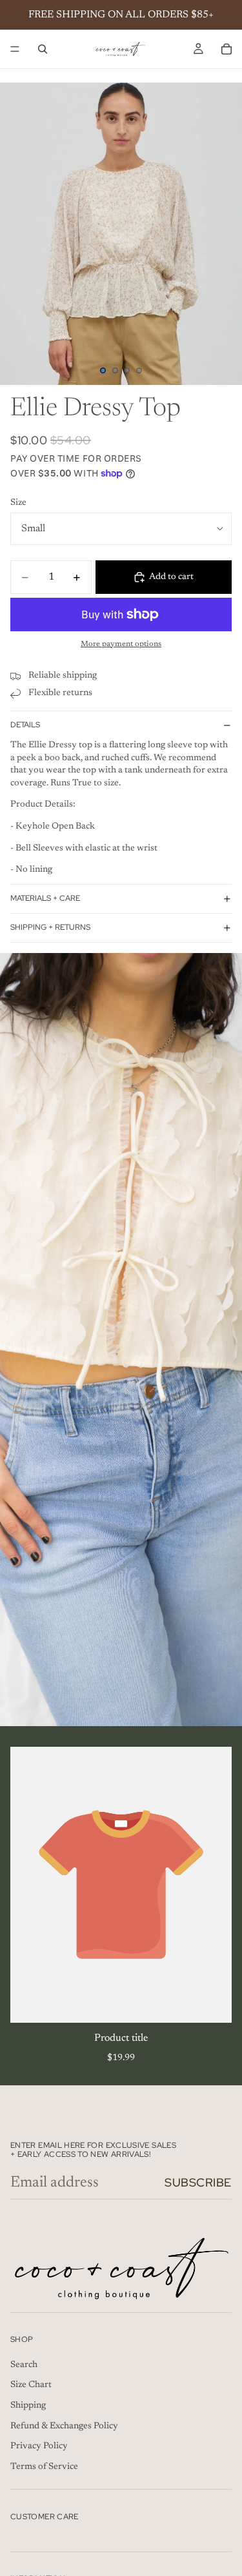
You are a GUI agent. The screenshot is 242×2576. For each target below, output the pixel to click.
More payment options (121, 644)
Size (18, 503)
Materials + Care (45, 898)
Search (24, 2365)
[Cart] (227, 49)
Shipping (28, 2406)
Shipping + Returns (50, 927)
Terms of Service (44, 2467)
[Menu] (15, 49)
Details (25, 725)
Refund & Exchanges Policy (64, 2426)
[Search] (43, 49)
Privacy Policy (39, 2446)
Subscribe (198, 2182)
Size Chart (31, 2385)
